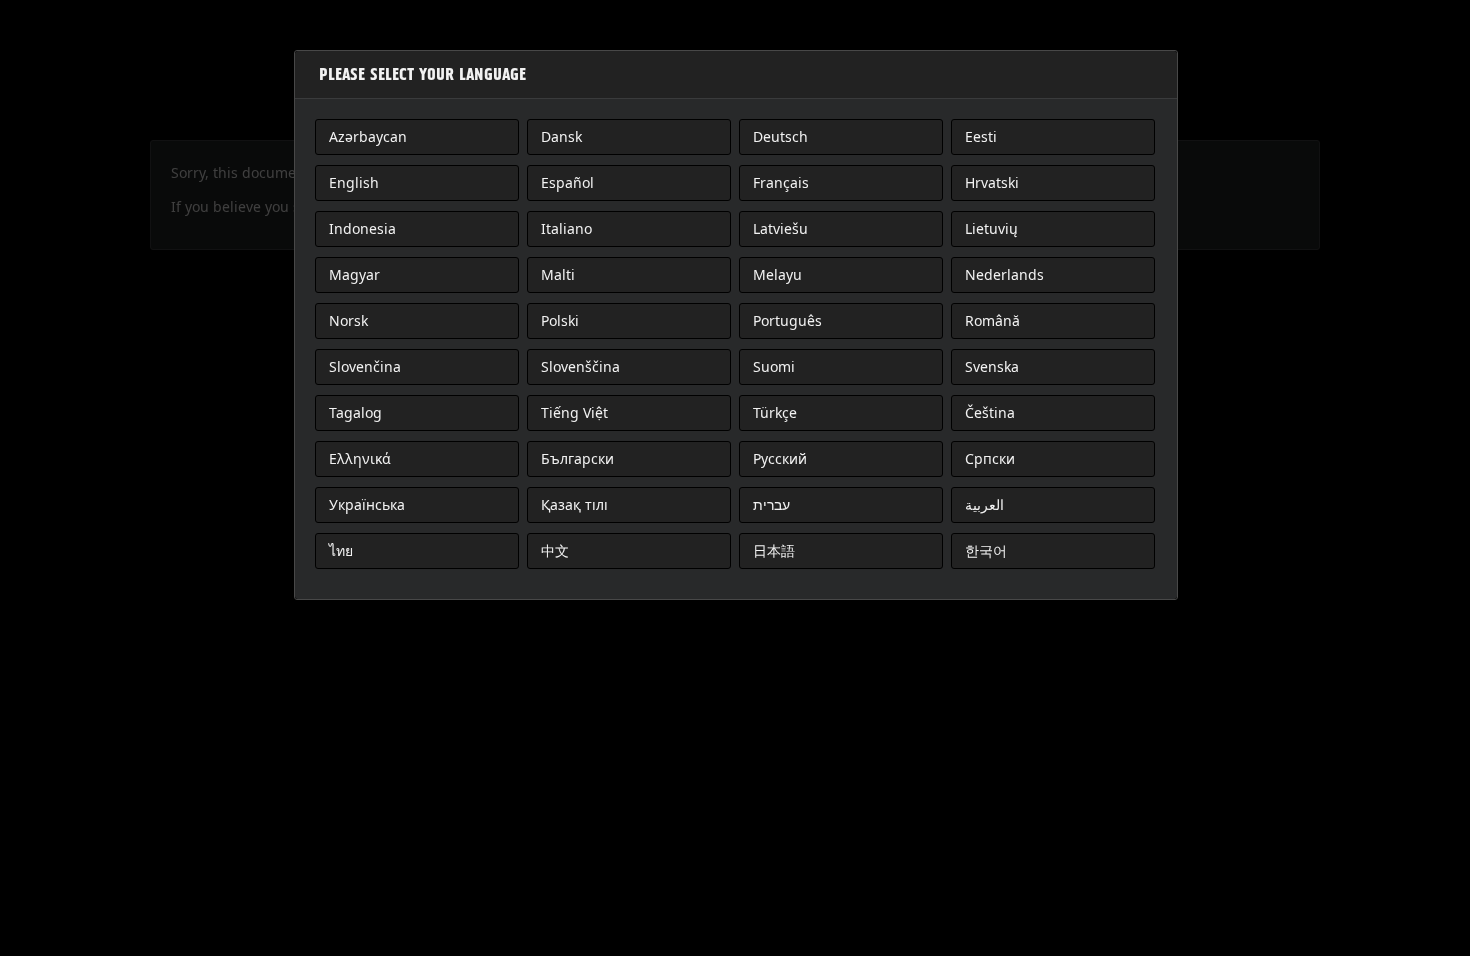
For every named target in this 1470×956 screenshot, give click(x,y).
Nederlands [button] (1004, 274)
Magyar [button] (354, 274)
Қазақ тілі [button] (574, 504)
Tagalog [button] (355, 412)
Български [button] (577, 458)
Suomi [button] (774, 366)
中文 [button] (555, 550)
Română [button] (992, 320)
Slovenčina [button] (365, 366)
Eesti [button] (981, 136)
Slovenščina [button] (580, 366)
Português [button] (787, 320)
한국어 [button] (986, 550)
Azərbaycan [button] (368, 136)
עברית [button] (771, 504)
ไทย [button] (341, 550)
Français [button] (781, 182)
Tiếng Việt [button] (574, 412)
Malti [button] (558, 274)
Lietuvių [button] (991, 228)
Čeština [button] (990, 412)
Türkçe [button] (775, 412)
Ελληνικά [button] (360, 458)
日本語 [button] (774, 550)
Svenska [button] (992, 366)
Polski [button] (560, 320)
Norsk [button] (348, 320)
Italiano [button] (566, 228)
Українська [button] (367, 504)
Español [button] (567, 182)
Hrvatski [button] (992, 182)
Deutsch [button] (780, 136)
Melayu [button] (777, 274)
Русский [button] (780, 458)
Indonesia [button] (362, 228)
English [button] (354, 182)
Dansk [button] (561, 136)
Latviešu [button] (780, 228)
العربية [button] (984, 504)
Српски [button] (990, 458)
